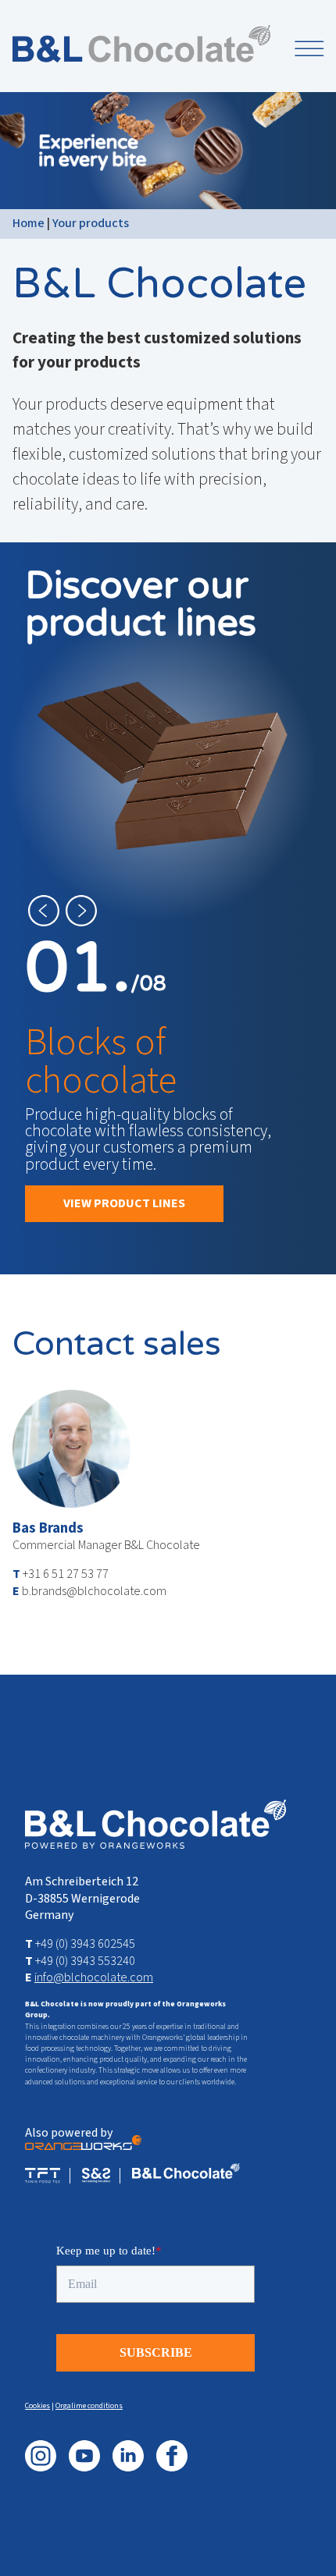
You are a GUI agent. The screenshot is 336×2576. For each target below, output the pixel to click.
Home (29, 223)
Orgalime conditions (89, 2406)
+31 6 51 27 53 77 (66, 1574)
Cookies (38, 2406)
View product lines (124, 1203)
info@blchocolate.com (94, 1977)
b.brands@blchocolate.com (94, 1591)
